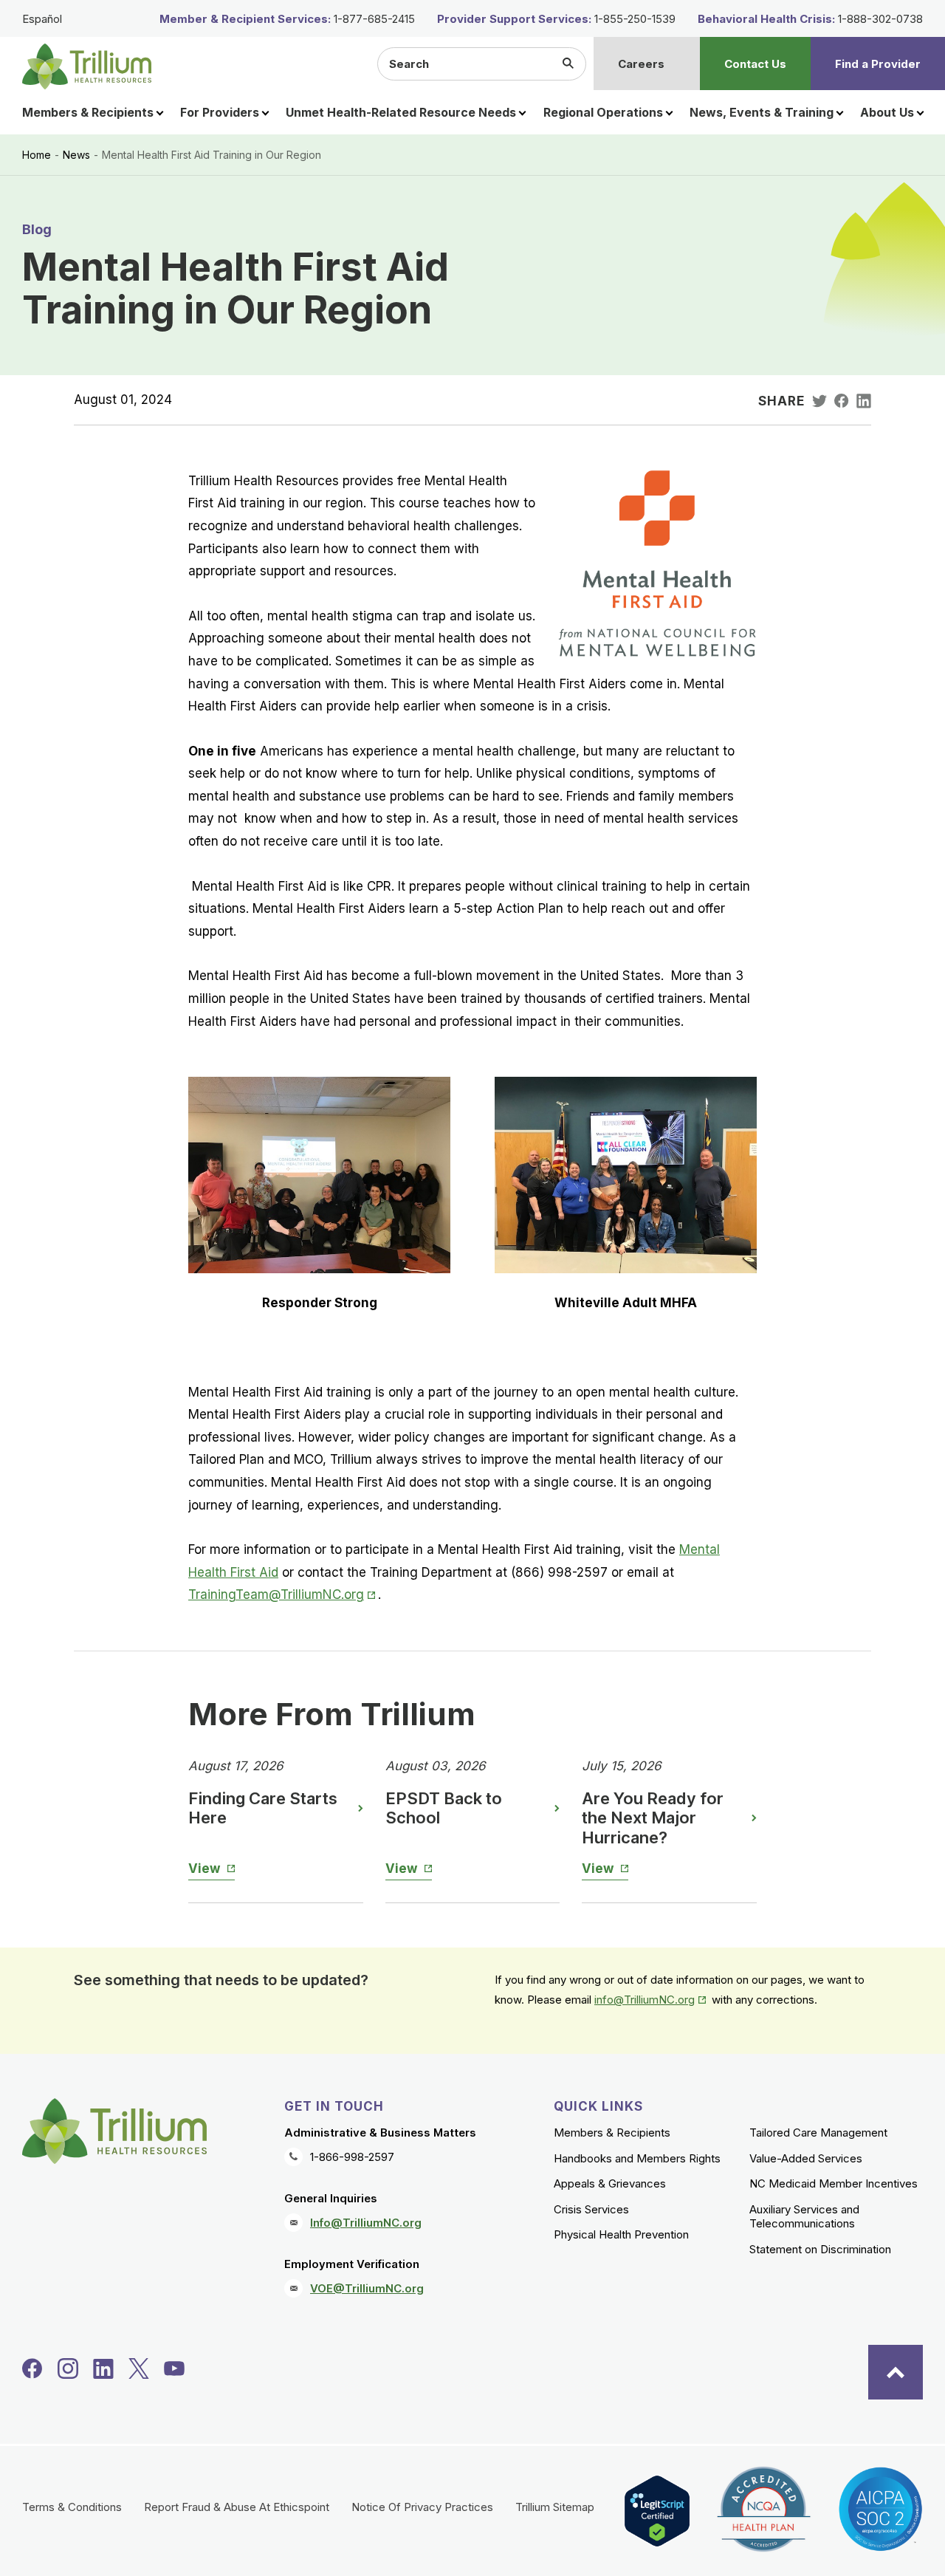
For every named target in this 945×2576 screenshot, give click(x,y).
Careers (641, 64)
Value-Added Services (806, 2158)
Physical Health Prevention (621, 2234)
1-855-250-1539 (635, 19)
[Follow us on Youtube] (174, 2368)
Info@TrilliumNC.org (366, 2223)
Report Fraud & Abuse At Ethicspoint (237, 2507)
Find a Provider (878, 64)
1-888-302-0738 (880, 19)
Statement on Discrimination (820, 2249)
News (76, 155)
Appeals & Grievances (610, 2183)
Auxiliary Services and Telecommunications (804, 2217)
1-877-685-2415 (374, 19)
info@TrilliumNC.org (652, 2000)
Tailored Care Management (818, 2133)
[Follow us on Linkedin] (103, 2368)
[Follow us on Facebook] (32, 2368)
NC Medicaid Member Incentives (834, 2183)
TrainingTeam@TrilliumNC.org (283, 1594)
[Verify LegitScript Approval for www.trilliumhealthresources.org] (657, 2511)
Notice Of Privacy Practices (422, 2507)
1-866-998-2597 (352, 2157)
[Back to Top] (896, 2372)
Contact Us (755, 64)
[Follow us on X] (139, 2368)
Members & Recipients (612, 2133)
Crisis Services (591, 2209)
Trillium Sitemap (555, 2507)
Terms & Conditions (72, 2507)
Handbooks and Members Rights (637, 2158)
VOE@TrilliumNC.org (367, 2288)
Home (37, 155)
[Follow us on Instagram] (68, 2368)
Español (42, 19)
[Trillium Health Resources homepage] (87, 66)
